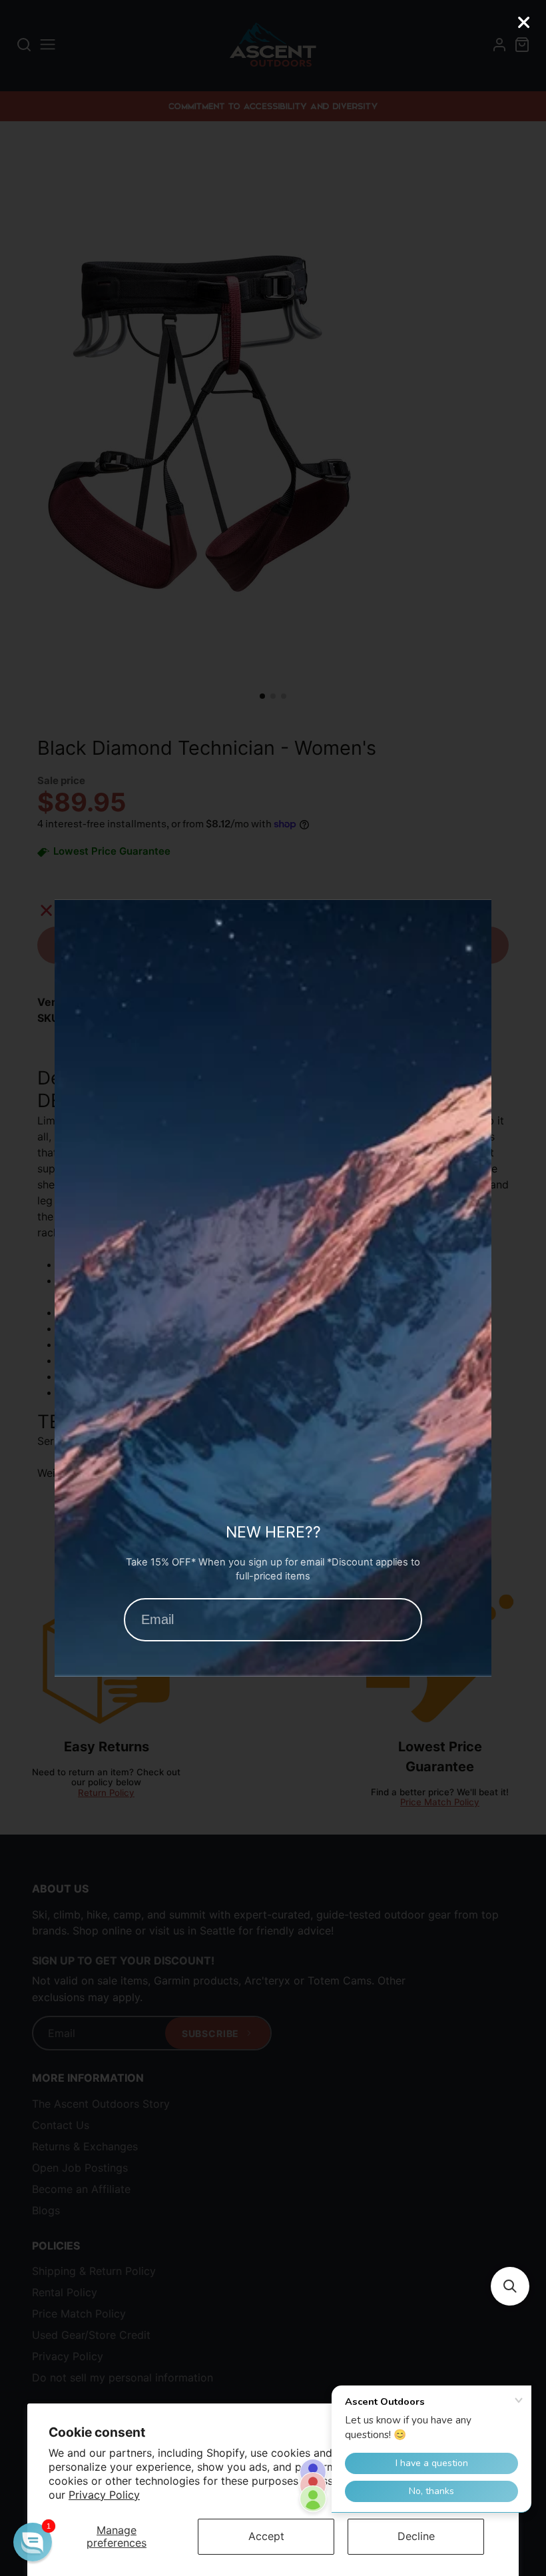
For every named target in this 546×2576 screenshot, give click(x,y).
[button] (510, 2286)
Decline (416, 2536)
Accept (266, 2536)
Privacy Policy (104, 2495)
